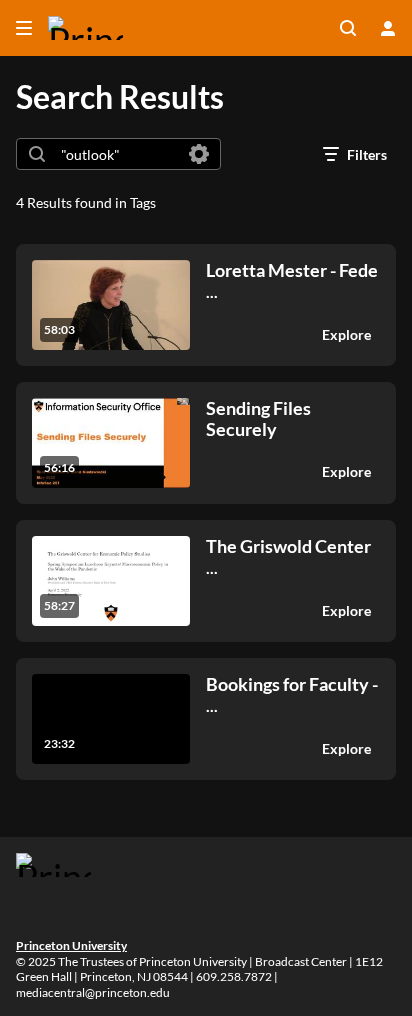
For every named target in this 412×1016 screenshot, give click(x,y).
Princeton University (71, 945)
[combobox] (117, 154)
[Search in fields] (199, 154)
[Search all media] (348, 28)
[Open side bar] (24, 28)
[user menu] (388, 28)
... (292, 280)
